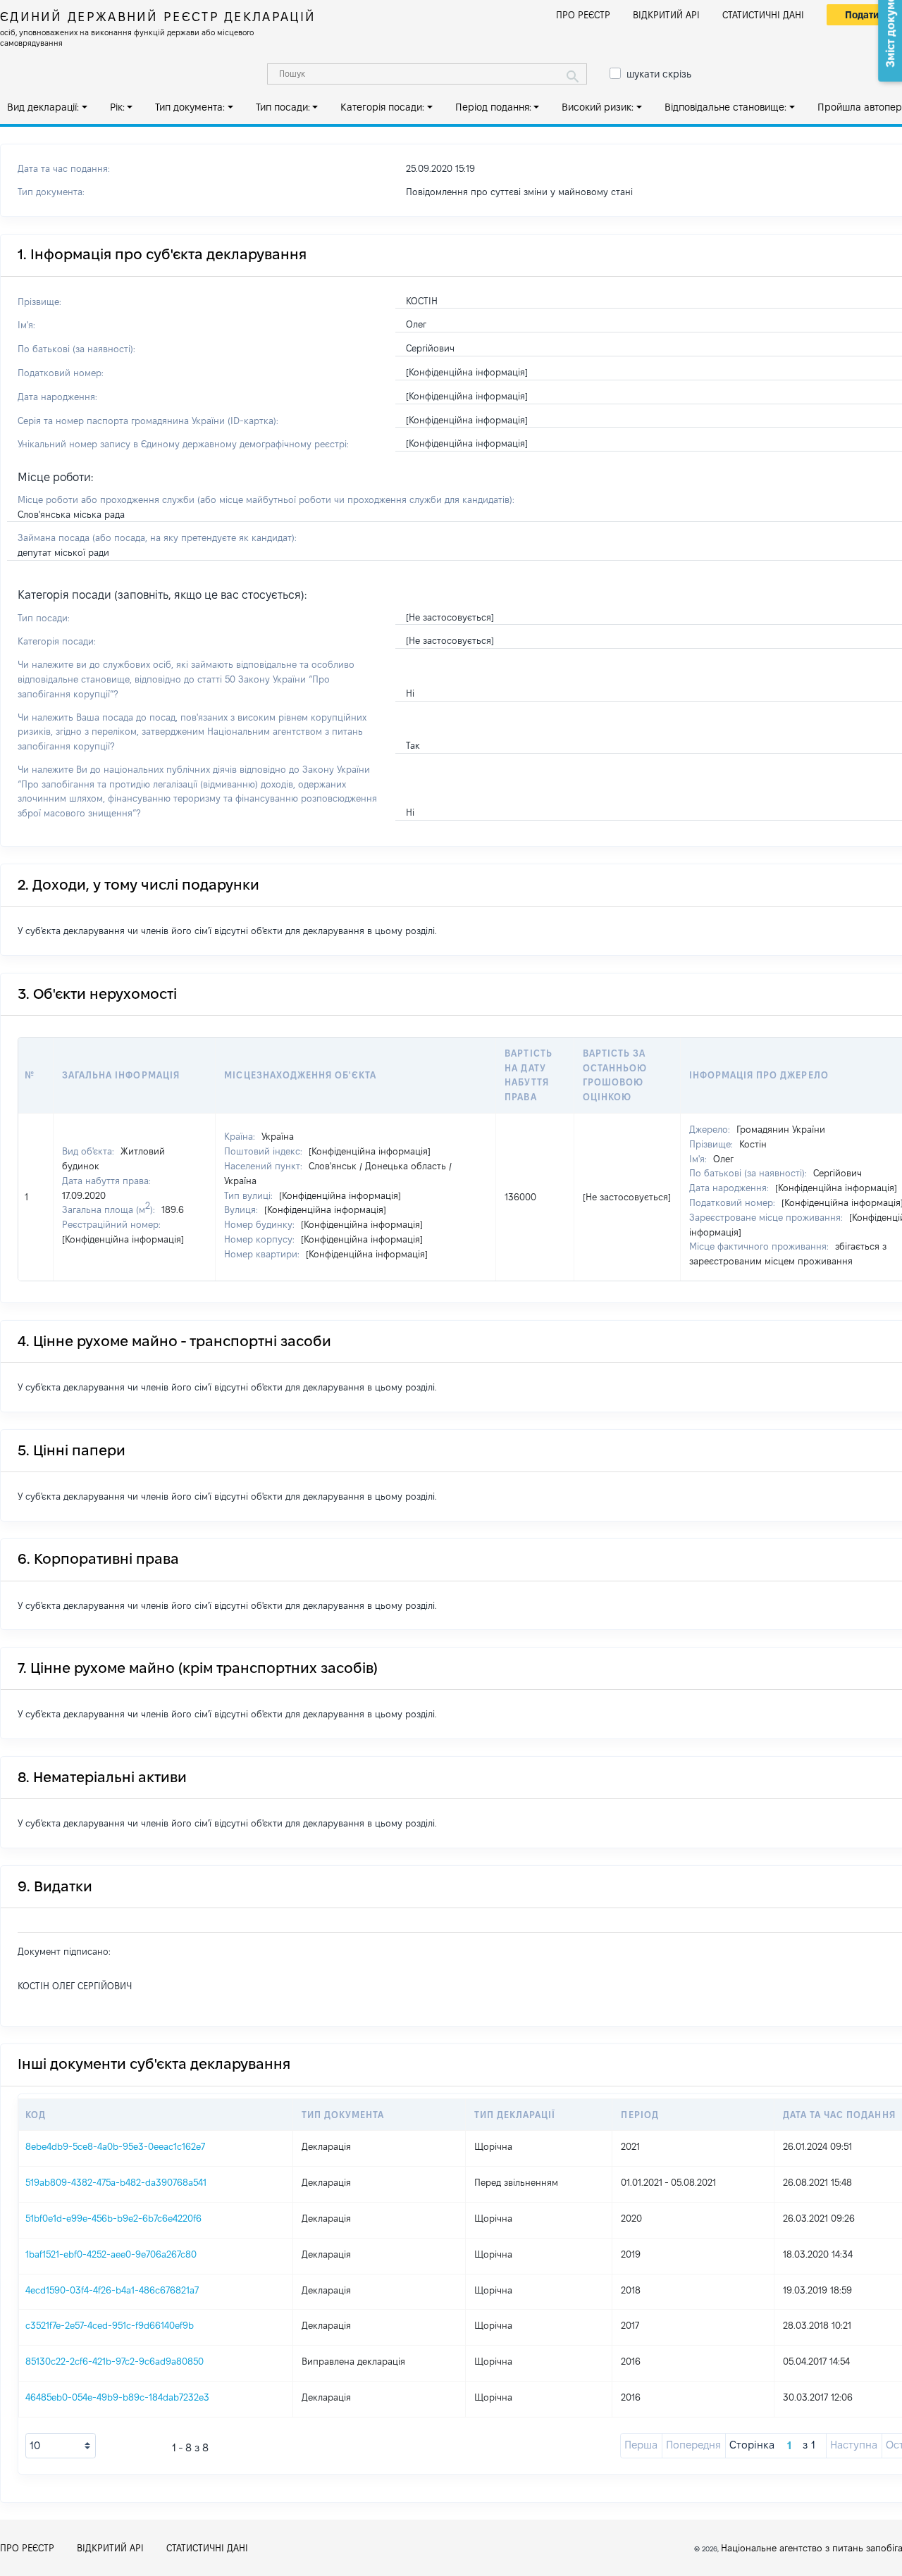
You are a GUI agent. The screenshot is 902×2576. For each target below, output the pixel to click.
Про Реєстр (583, 15)
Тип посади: (283, 107)
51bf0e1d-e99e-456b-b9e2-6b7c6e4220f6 (113, 2218)
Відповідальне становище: (725, 107)
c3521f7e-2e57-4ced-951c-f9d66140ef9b (110, 2325)
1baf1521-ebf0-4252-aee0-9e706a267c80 (111, 2254)
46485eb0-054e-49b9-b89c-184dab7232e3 (117, 2397)
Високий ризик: (598, 107)
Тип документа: (190, 107)
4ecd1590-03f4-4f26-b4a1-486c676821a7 (112, 2290)
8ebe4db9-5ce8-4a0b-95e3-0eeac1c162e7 (115, 2146)
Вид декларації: (43, 107)
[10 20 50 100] (61, 2446)
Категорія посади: (382, 107)
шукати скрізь (659, 74)
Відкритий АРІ (666, 15)
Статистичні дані (763, 15)
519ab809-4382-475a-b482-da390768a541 (116, 2182)
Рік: (117, 107)
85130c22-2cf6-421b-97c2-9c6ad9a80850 (115, 2361)
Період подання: (493, 107)
